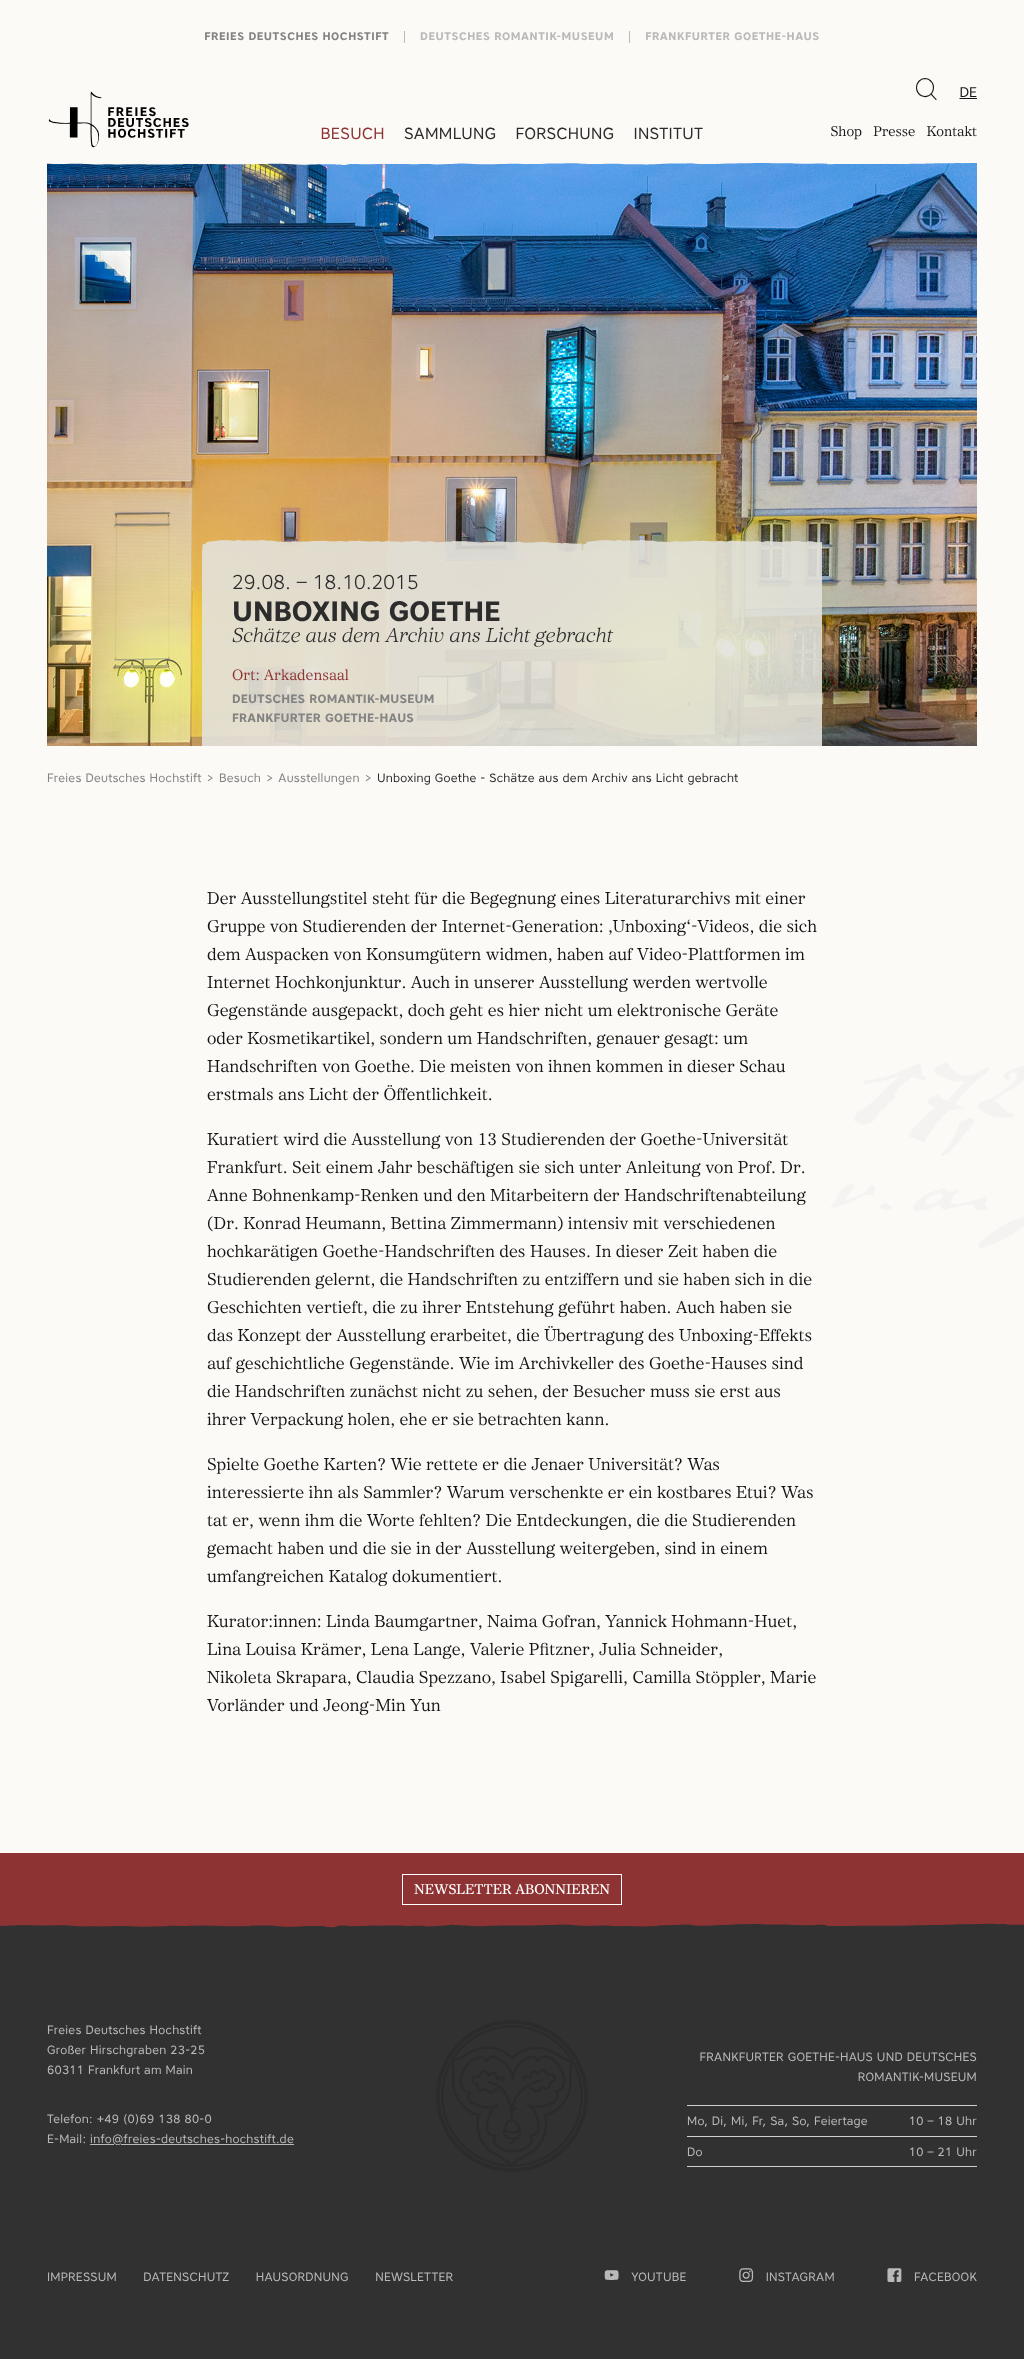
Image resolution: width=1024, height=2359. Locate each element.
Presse (894, 133)
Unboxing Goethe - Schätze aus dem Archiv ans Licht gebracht (557, 777)
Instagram (800, 2276)
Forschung (564, 133)
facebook (945, 2276)
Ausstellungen (318, 777)
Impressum (82, 2276)
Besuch (353, 133)
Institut (668, 133)
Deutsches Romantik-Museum (517, 36)
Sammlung (450, 133)
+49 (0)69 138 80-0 (154, 2118)
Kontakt (951, 133)
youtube (658, 2276)
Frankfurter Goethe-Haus (732, 36)
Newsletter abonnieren (512, 1890)
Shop (846, 133)
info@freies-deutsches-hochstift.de (192, 2138)
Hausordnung (302, 2276)
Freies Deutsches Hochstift (296, 36)
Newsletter (414, 2276)
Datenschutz (186, 2276)
